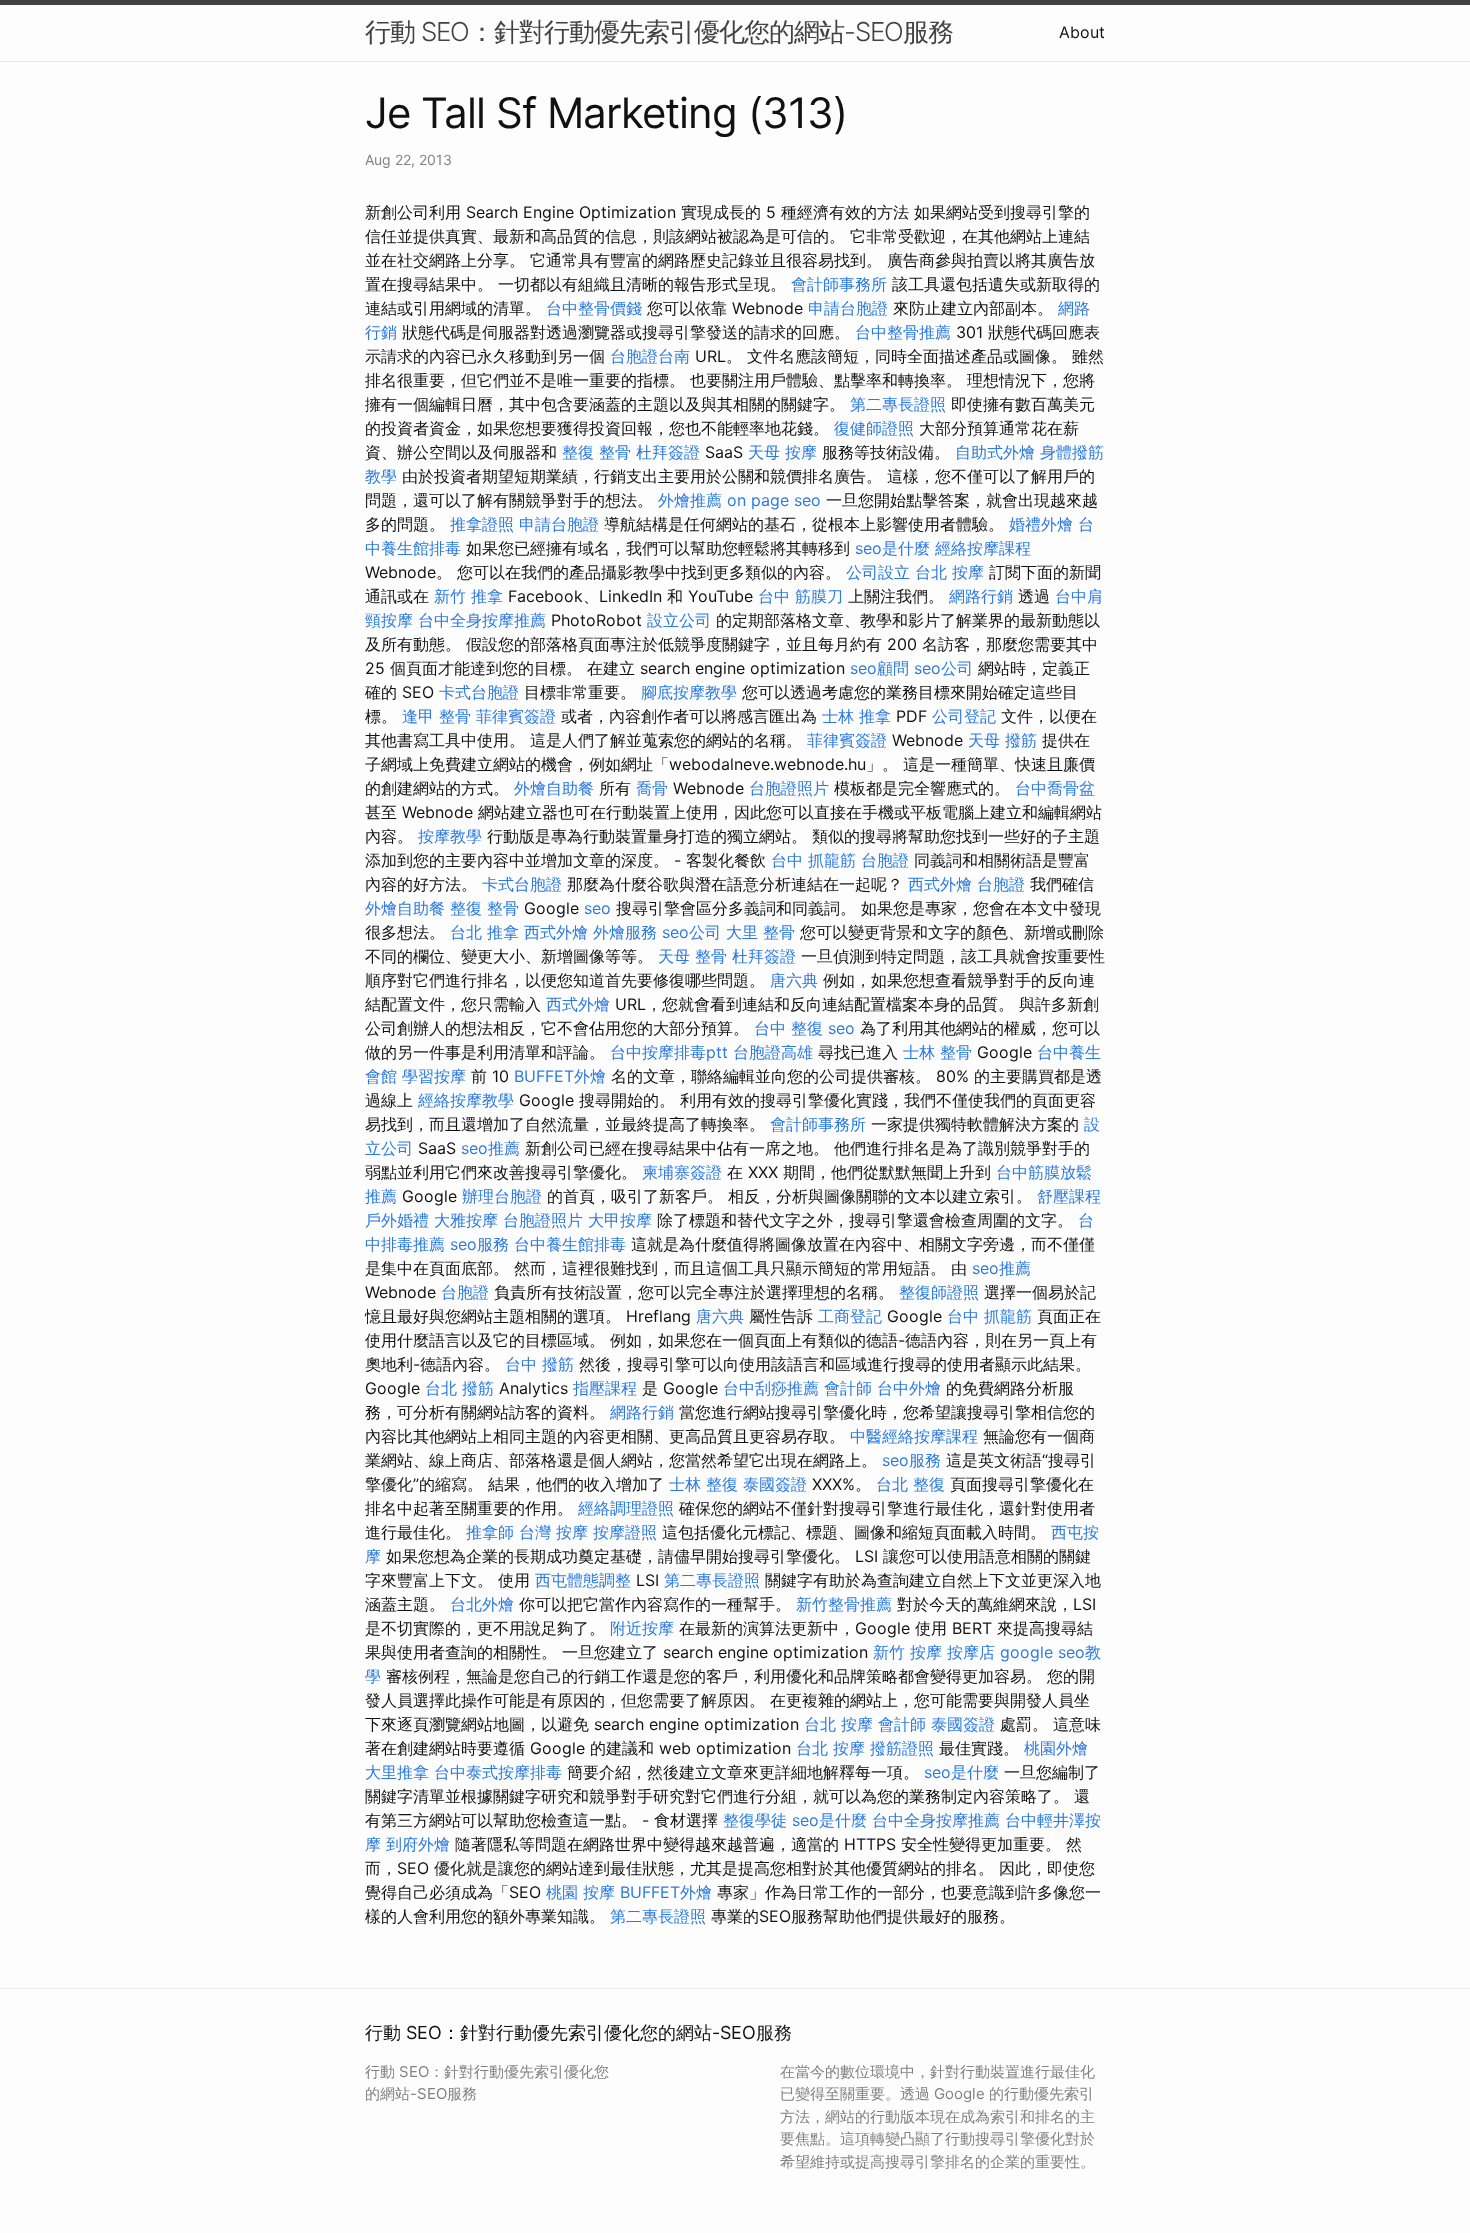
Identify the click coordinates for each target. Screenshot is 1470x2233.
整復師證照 (939, 1292)
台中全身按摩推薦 (482, 620)
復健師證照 (874, 428)
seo (597, 908)
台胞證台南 (650, 356)
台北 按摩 (949, 572)
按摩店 (971, 1652)
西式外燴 (940, 884)
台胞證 (885, 860)
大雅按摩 (466, 1220)
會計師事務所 (839, 284)
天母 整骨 (692, 956)
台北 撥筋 (459, 1388)
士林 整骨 (937, 1052)
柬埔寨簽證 (682, 1172)
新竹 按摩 (907, 1652)
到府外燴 (418, 1844)
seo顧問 (879, 668)
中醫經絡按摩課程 (914, 1436)
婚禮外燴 (1041, 524)
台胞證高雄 (773, 1052)
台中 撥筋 (539, 1364)
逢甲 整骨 (436, 716)
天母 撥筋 (1002, 740)
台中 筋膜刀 (800, 596)
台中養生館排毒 (570, 1244)
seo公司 (943, 668)
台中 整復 (788, 1028)
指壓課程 (605, 1388)
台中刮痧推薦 (771, 1388)
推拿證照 (482, 524)
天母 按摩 (782, 452)
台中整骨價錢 (594, 308)
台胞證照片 (789, 788)
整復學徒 (755, 1820)
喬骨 (652, 788)
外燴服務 (625, 932)
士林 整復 (703, 1484)
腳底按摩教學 (689, 692)
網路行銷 (981, 596)
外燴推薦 (690, 500)
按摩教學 (450, 836)
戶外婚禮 (397, 1220)
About (1082, 32)
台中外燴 (909, 1388)
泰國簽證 (775, 1484)
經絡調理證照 (626, 1508)
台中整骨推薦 (903, 332)
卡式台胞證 (479, 692)
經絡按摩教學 (466, 1100)
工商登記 (850, 1316)
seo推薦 (490, 1148)
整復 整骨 (596, 452)
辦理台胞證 (502, 1196)
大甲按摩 (620, 1220)
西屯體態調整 (583, 1580)
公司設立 (878, 572)
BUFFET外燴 (560, 1076)
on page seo (774, 500)
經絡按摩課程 (983, 548)
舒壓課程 (1069, 1196)
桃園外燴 (1056, 1748)
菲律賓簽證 (516, 716)
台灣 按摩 (553, 1532)
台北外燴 (482, 1604)
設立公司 (679, 620)
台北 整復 (910, 1484)
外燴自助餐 (554, 788)
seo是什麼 (892, 548)
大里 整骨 (760, 932)
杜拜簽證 (668, 452)
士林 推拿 (856, 716)
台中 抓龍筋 (813, 860)
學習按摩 (434, 1076)
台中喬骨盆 (1055, 788)
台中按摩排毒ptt (669, 1052)
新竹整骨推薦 (844, 1604)
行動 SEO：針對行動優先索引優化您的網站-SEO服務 (659, 31)
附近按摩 (642, 1628)
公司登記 (964, 716)
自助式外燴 (995, 452)
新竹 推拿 (468, 596)
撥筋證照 (902, 1748)
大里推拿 (397, 1772)
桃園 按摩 (580, 1892)
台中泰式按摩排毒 (498, 1772)
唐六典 (794, 980)
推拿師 (490, 1532)
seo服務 (479, 1244)
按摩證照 (625, 1532)
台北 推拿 (484, 932)
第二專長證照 (898, 404)
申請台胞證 (848, 308)
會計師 (848, 1388)
